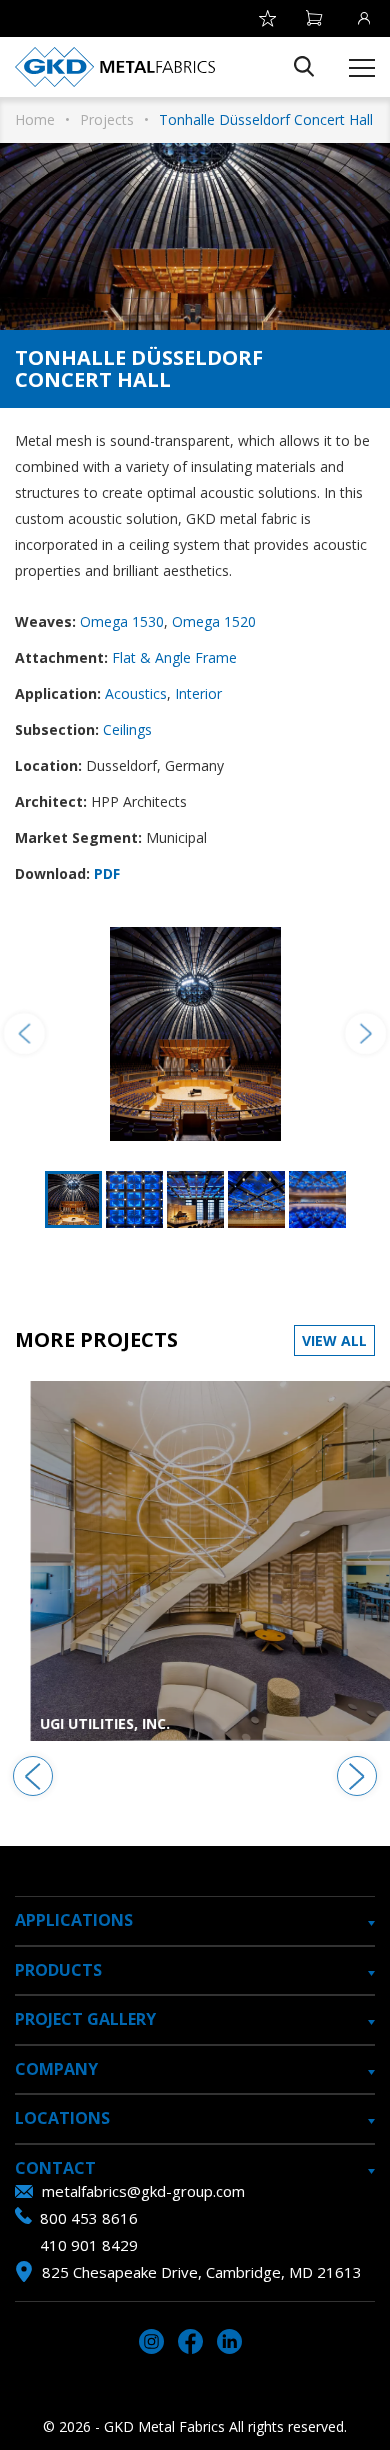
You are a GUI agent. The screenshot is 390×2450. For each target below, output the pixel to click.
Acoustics (136, 693)
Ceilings (127, 729)
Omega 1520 (214, 621)
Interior (198, 693)
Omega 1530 (122, 621)
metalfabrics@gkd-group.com (143, 2191)
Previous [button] (24, 1033)
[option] (195, 1034)
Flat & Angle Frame (174, 657)
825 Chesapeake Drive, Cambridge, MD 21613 (202, 2272)
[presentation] (33, 1776)
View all (334, 1340)
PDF (107, 873)
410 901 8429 (89, 2245)
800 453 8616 (89, 2218)
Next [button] (365, 1033)
